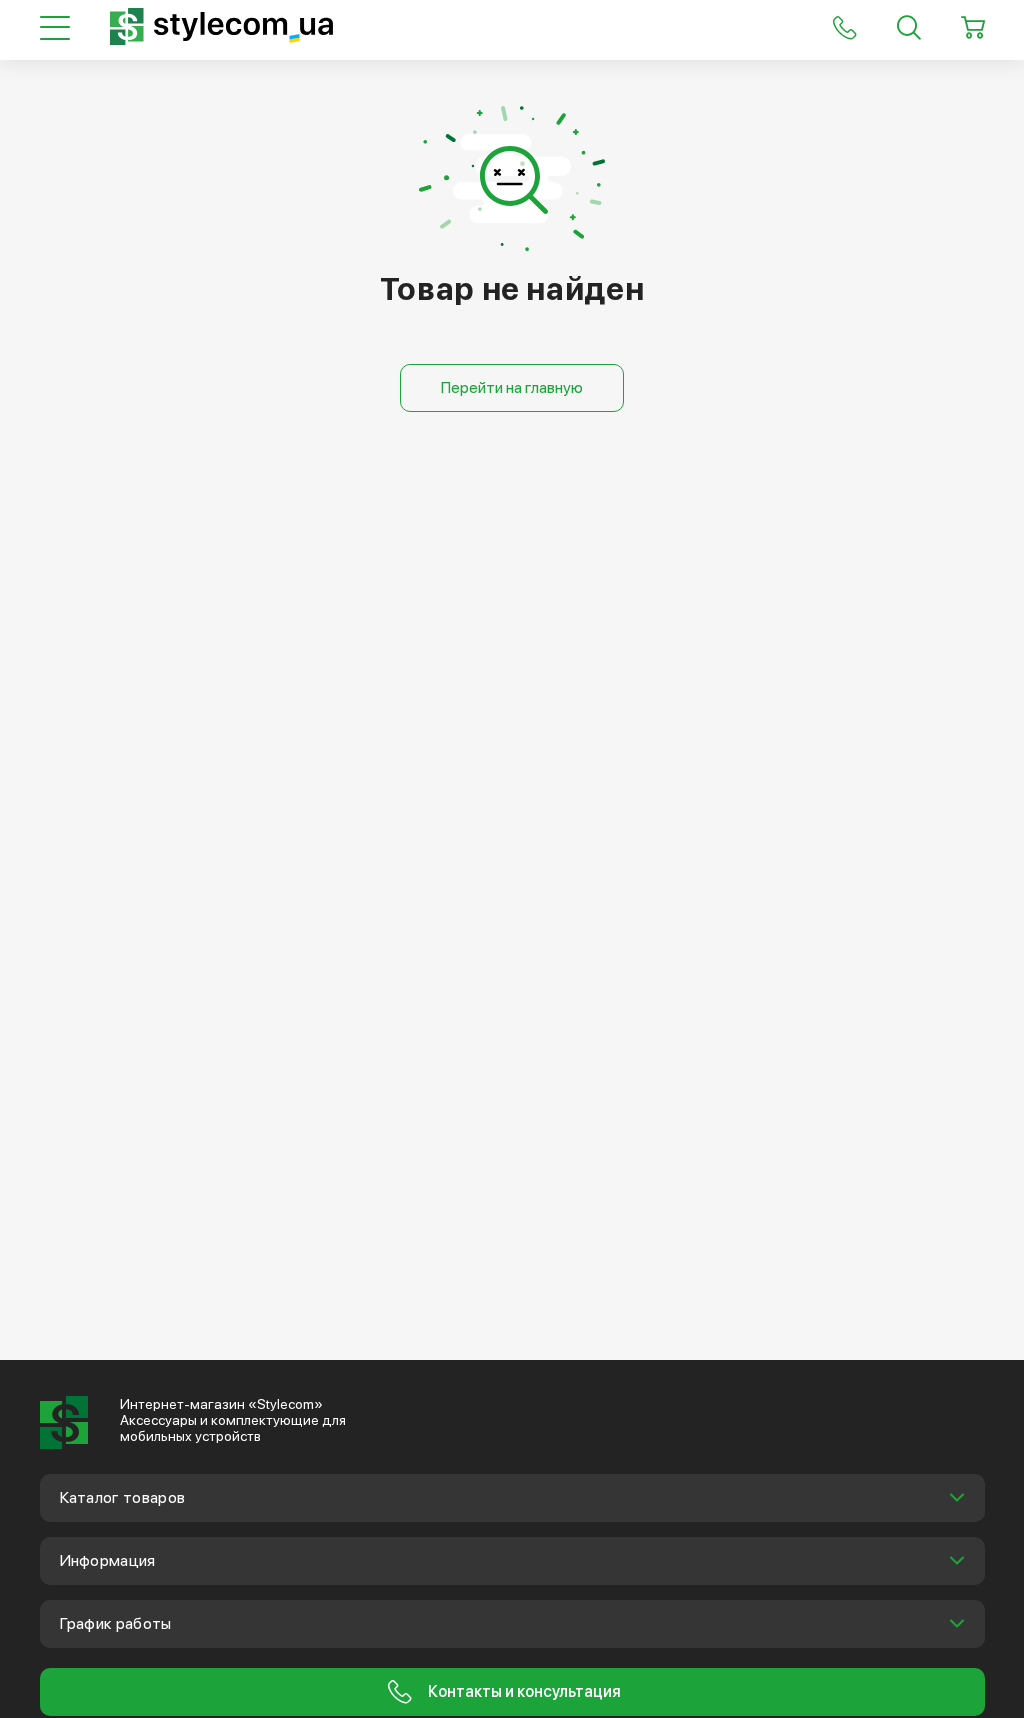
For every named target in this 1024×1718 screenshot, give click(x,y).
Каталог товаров (123, 1497)
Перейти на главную (512, 387)
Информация (108, 1560)
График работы (116, 1623)
